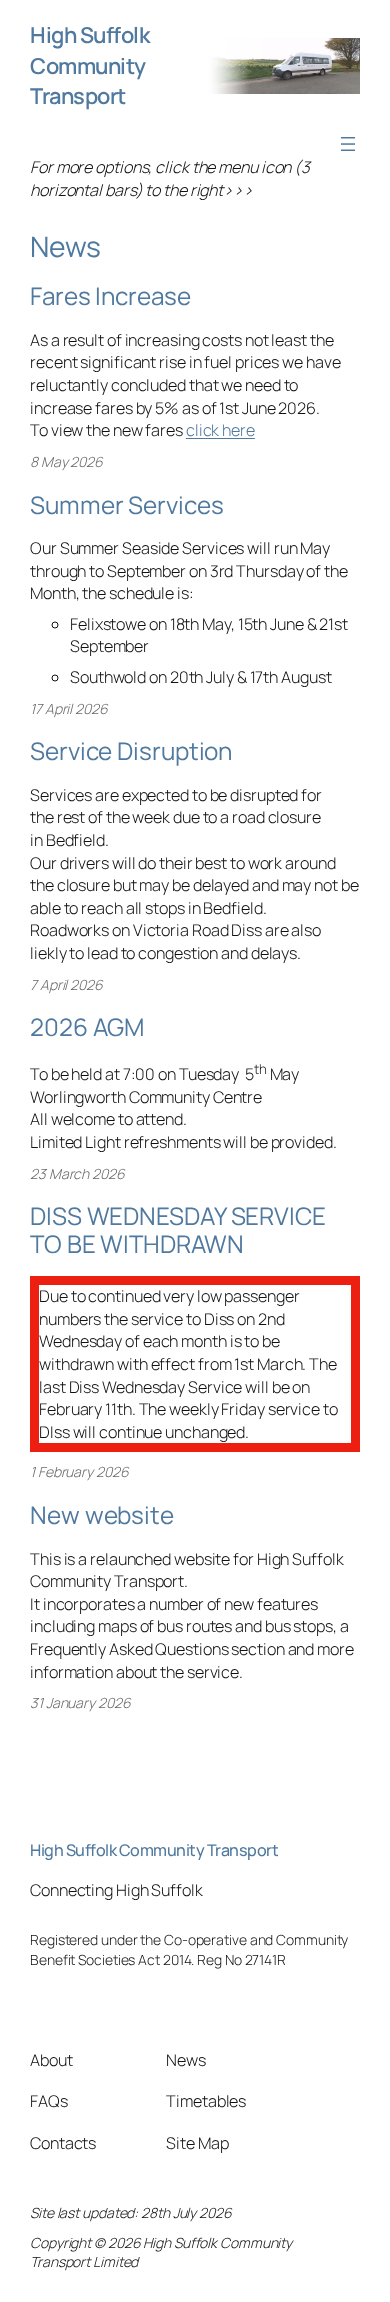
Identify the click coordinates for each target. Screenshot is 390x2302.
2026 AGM (87, 1026)
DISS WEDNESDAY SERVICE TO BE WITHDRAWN (178, 1229)
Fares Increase (110, 295)
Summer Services (127, 504)
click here (220, 430)
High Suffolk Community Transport (89, 65)
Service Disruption (131, 750)
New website (102, 1514)
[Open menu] (348, 144)
